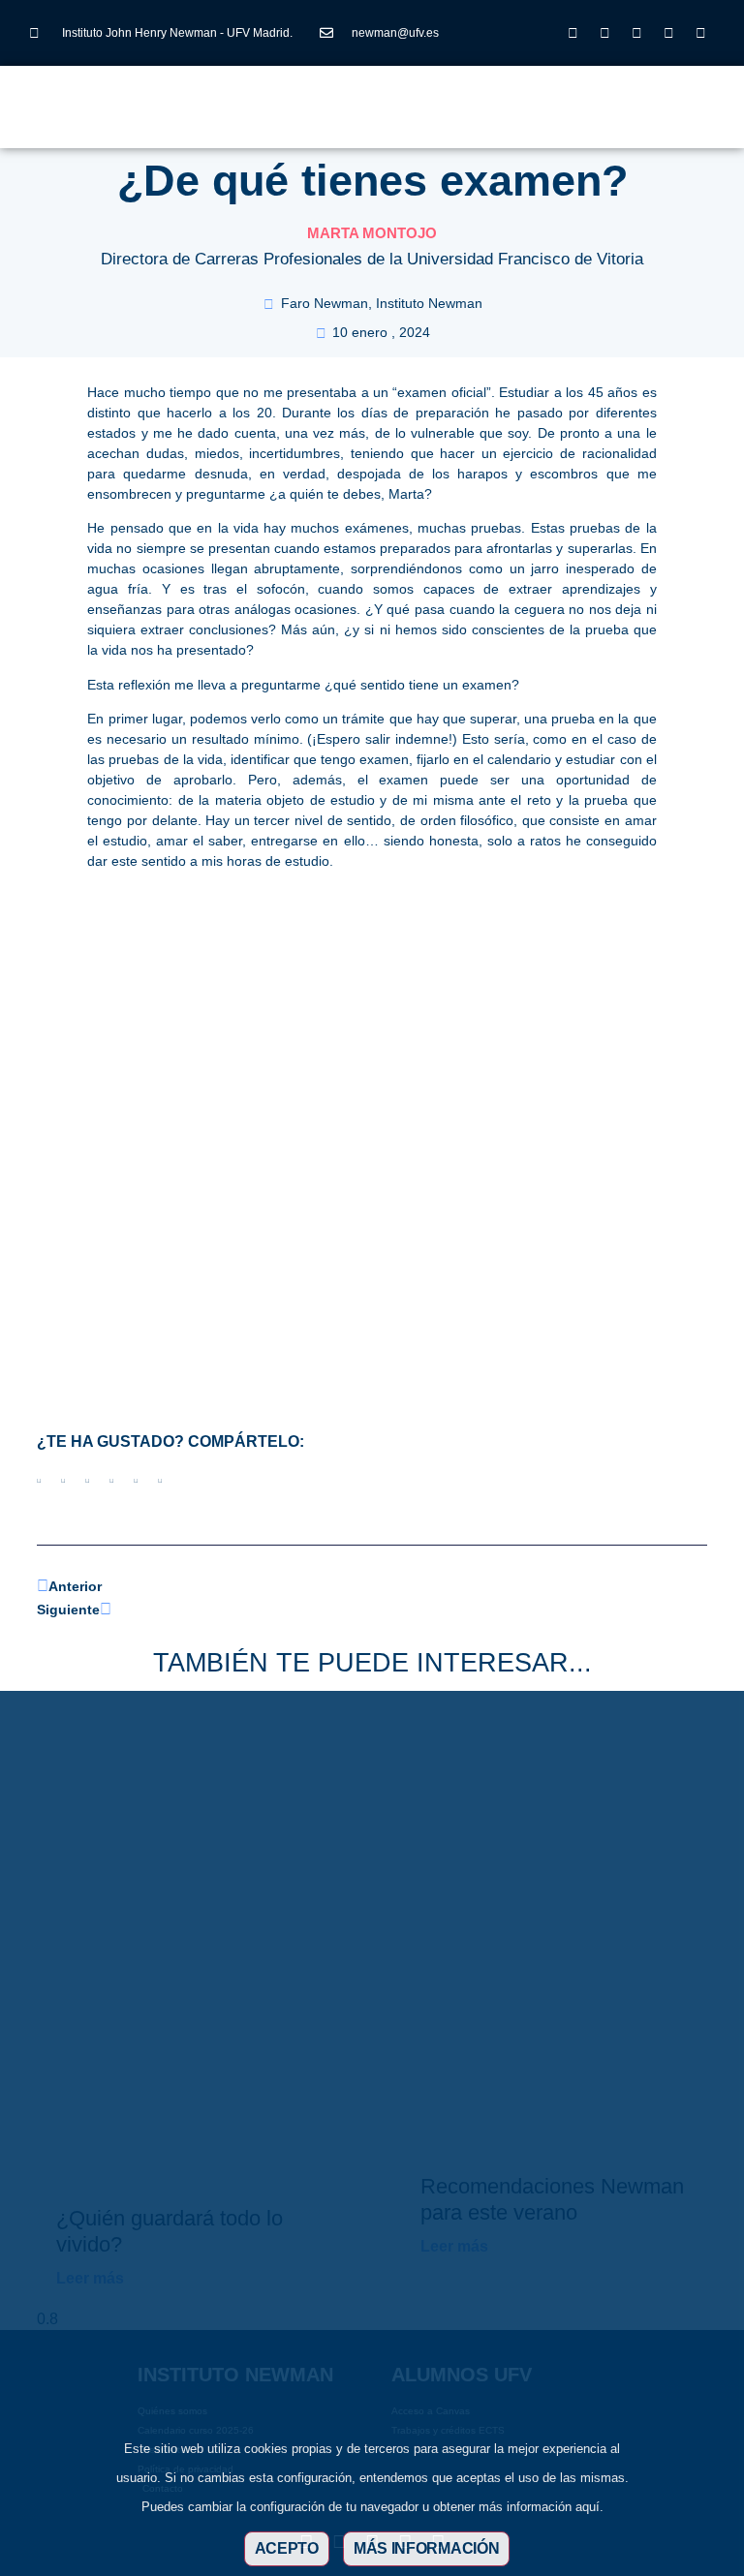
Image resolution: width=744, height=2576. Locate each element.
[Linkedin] (637, 33)
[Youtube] (669, 33)
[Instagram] (573, 33)
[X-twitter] (605, 33)
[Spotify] (701, 33)
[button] (305, 96)
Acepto (287, 2548)
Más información (427, 2548)
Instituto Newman (429, 303)
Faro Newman (325, 303)
